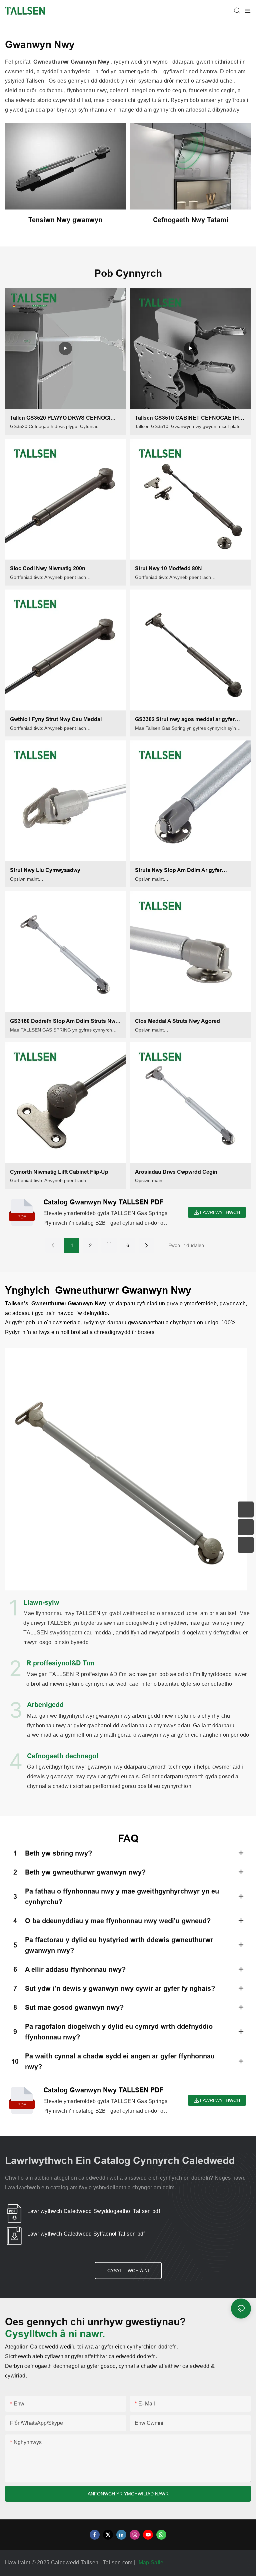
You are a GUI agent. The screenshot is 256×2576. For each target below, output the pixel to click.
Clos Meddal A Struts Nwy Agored (177, 1021)
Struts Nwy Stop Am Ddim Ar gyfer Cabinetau (178, 871)
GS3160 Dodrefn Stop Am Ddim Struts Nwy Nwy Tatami (64, 1022)
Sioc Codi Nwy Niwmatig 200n (48, 568)
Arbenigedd (45, 1705)
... (109, 1241)
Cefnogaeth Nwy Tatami (191, 220)
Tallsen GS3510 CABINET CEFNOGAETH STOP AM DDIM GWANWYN (187, 419)
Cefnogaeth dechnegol (63, 1756)
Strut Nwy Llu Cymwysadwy (45, 870)
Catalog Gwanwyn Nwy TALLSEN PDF (103, 1202)
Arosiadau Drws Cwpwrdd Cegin (176, 1172)
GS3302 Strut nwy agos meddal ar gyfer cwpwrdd (185, 720)
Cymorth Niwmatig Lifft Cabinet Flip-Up (59, 1172)
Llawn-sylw (41, 1602)
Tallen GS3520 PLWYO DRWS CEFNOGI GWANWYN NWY (60, 419)
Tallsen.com (118, 2563)
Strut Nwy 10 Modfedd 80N (168, 568)
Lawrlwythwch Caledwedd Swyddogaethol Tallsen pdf (94, 2211)
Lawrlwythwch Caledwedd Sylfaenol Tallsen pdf (86, 2234)
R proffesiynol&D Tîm (60, 1663)
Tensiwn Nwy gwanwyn (65, 220)
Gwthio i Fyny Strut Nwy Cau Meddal (56, 719)
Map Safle (152, 2563)
